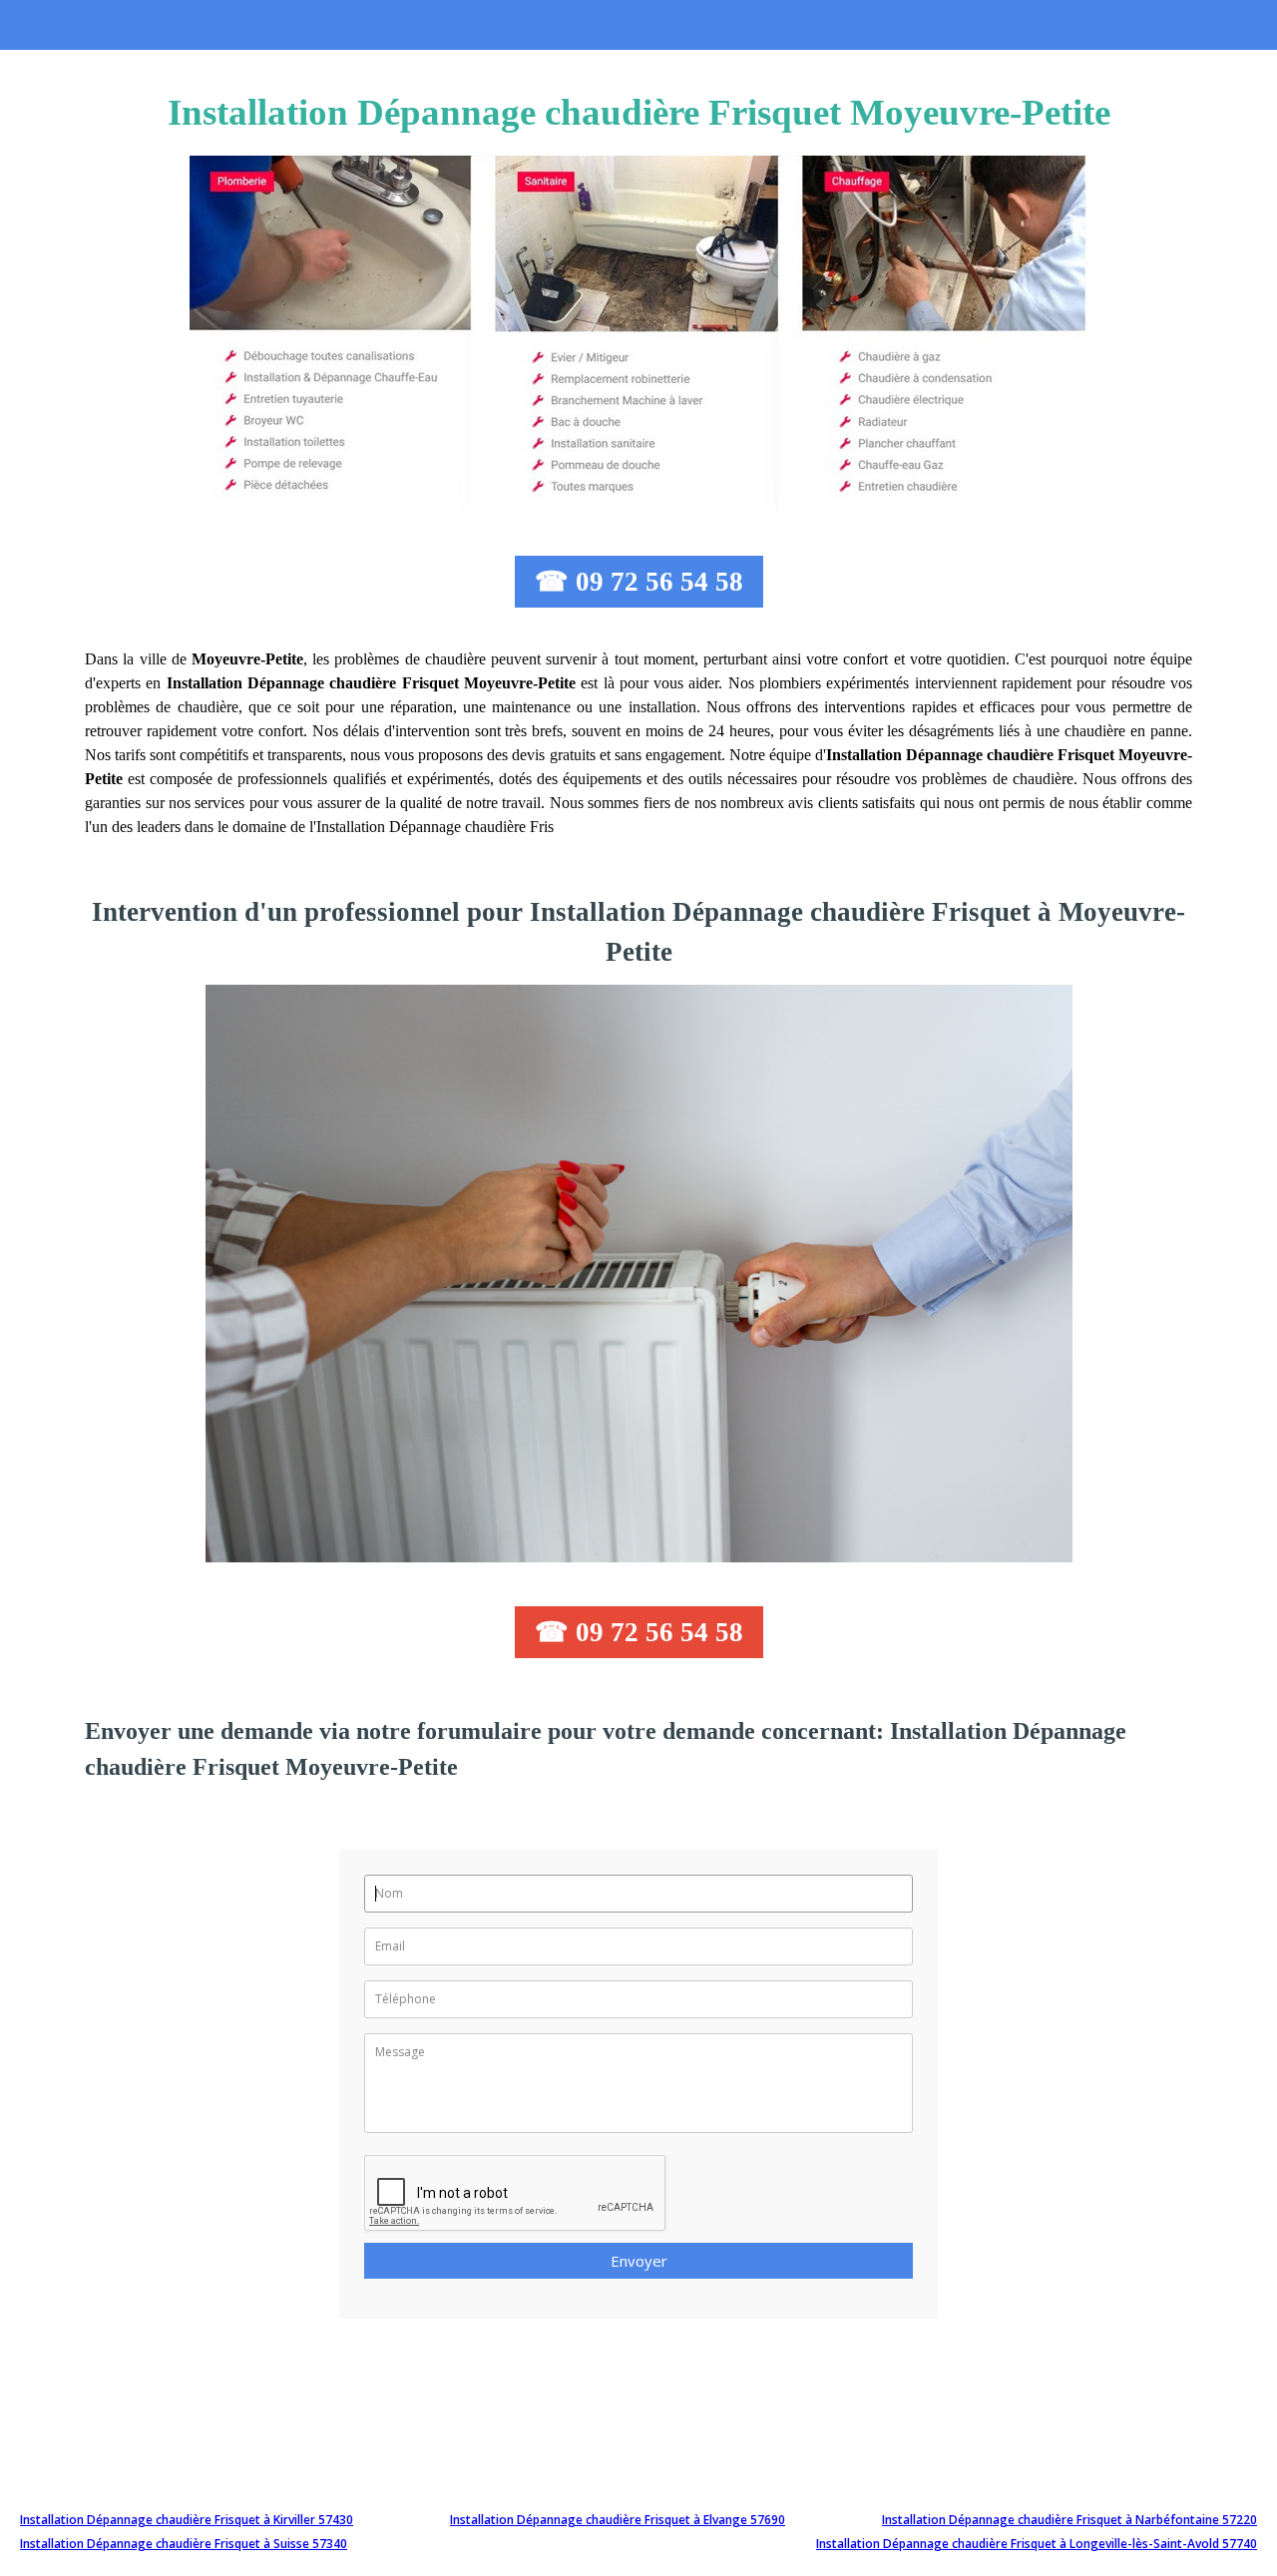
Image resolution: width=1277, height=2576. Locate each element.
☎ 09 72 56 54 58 (639, 582)
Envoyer (639, 2261)
